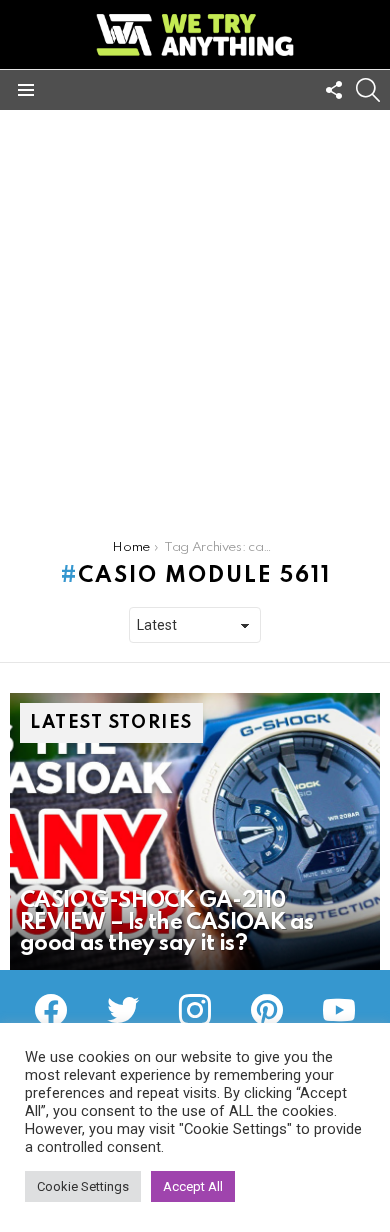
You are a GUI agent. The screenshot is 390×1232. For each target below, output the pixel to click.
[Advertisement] (195, 315)
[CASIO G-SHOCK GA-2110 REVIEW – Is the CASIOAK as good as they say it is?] (195, 832)
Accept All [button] (193, 1186)
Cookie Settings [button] (83, 1186)
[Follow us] (334, 90)
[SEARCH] (368, 90)
